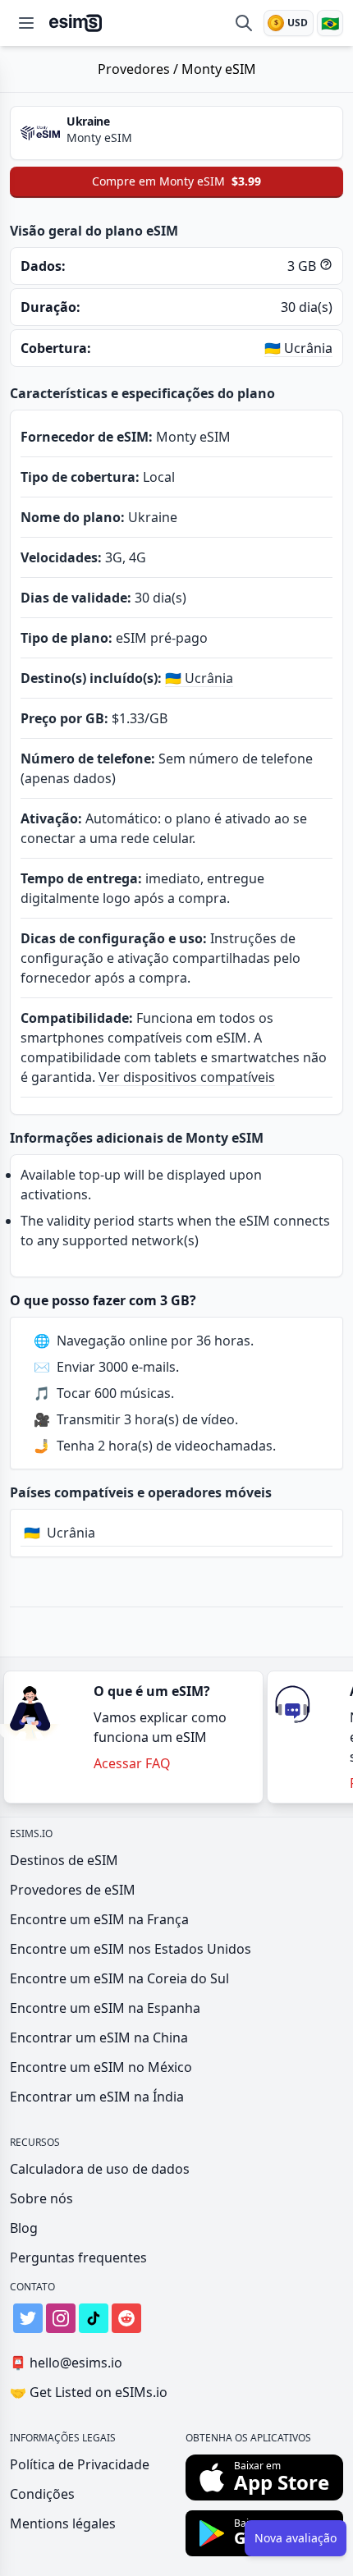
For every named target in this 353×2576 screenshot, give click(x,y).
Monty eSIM (219, 69)
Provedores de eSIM (73, 1890)
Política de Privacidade (80, 2464)
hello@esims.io (66, 2363)
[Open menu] (26, 23)
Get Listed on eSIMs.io (89, 2392)
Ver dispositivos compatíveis (187, 1077)
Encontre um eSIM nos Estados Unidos (131, 1949)
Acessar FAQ (132, 1763)
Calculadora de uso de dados (100, 2169)
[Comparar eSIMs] (244, 23)
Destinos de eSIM (64, 1860)
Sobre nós (41, 2198)
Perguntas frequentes (78, 2257)
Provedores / (140, 69)
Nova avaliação (296, 2538)
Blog (24, 2228)
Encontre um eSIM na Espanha (105, 2008)
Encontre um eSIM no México (101, 2067)
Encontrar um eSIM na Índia (97, 2097)
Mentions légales (63, 2523)
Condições (42, 2494)
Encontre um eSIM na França (99, 1919)
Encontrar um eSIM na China (99, 2037)
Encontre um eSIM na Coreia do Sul (119, 1978)
